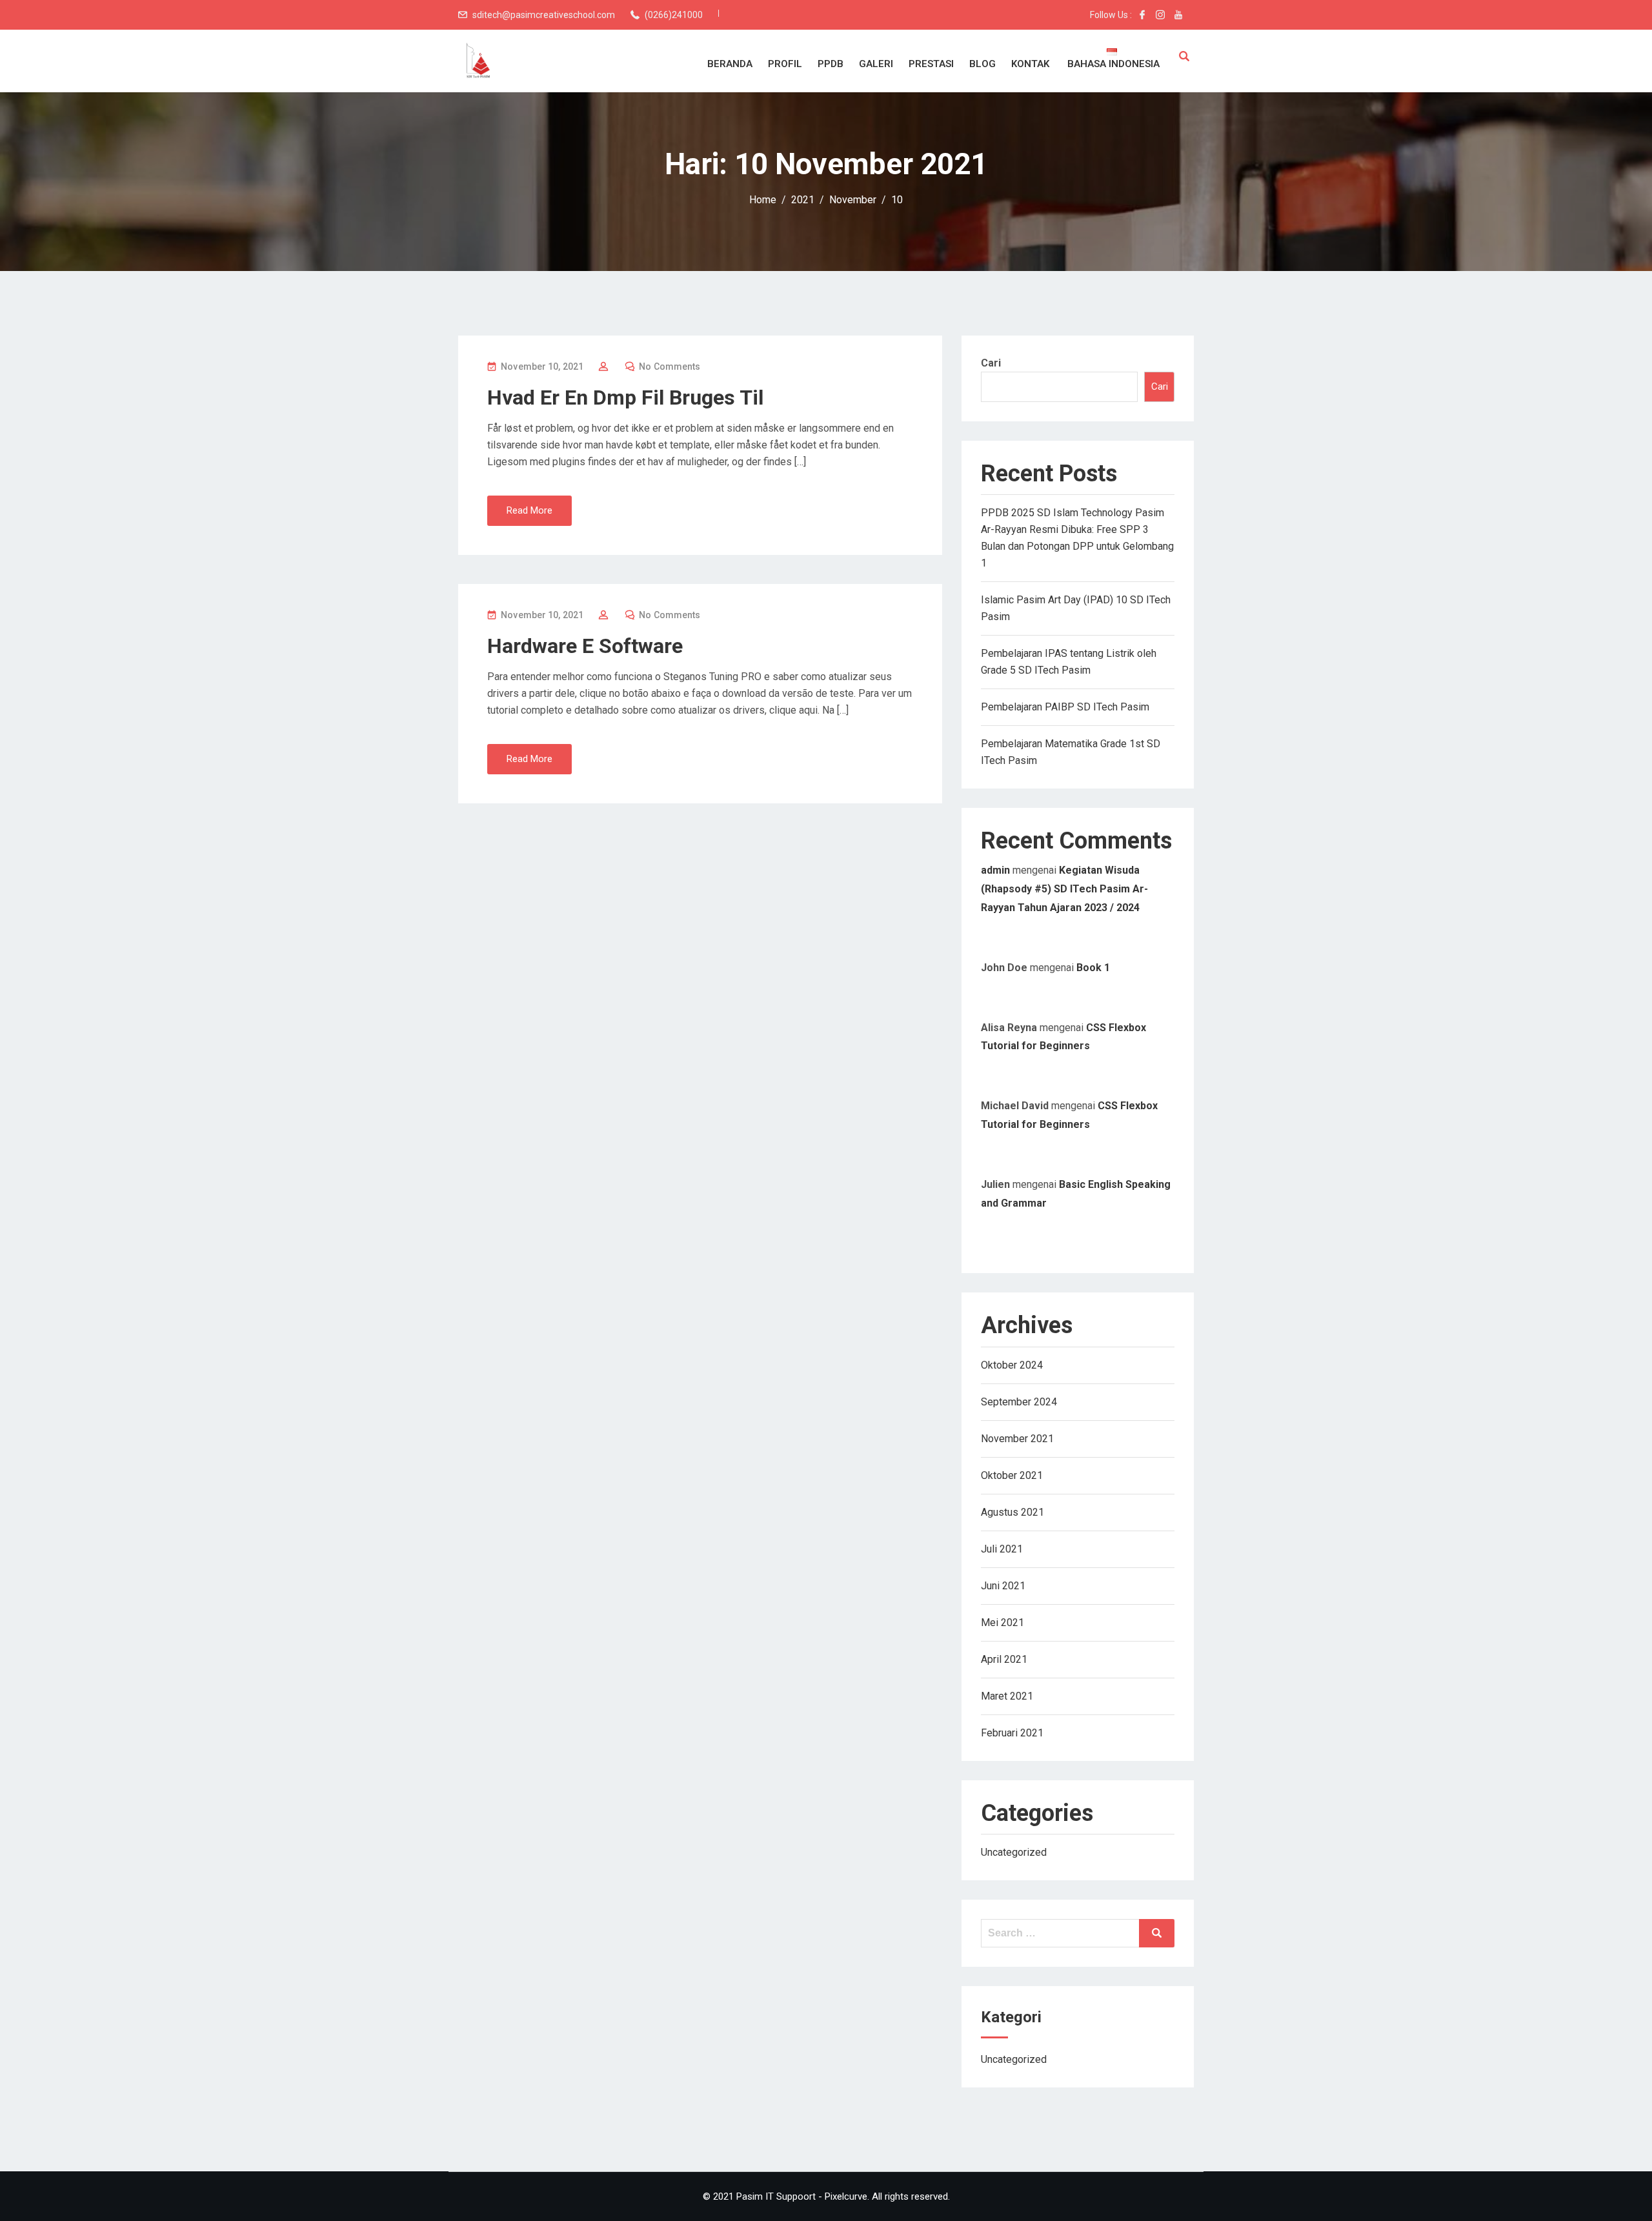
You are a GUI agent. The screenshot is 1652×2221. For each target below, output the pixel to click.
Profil (785, 64)
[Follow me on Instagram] (1160, 15)
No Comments (670, 367)
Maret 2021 (1007, 1696)
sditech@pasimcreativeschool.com (544, 15)
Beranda (730, 64)
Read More (529, 510)
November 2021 (1017, 1439)
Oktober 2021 (1012, 1475)
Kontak (1030, 64)
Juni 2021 (1003, 1586)
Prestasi (931, 64)
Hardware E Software (585, 646)
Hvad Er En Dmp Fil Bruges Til (625, 397)
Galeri (876, 64)
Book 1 (1093, 968)
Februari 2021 (1012, 1733)
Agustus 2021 (1012, 1512)
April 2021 (1004, 1659)
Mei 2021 (1002, 1623)
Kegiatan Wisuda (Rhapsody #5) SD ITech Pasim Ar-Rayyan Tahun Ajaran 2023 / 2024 (1064, 889)
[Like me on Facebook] (1142, 15)
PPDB (831, 64)
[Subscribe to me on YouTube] (1178, 15)
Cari (991, 363)
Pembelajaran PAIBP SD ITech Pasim (1065, 707)
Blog (982, 64)
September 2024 (1019, 1402)
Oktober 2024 (1012, 1365)
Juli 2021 (1002, 1549)
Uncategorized (1014, 1852)
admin (995, 870)
